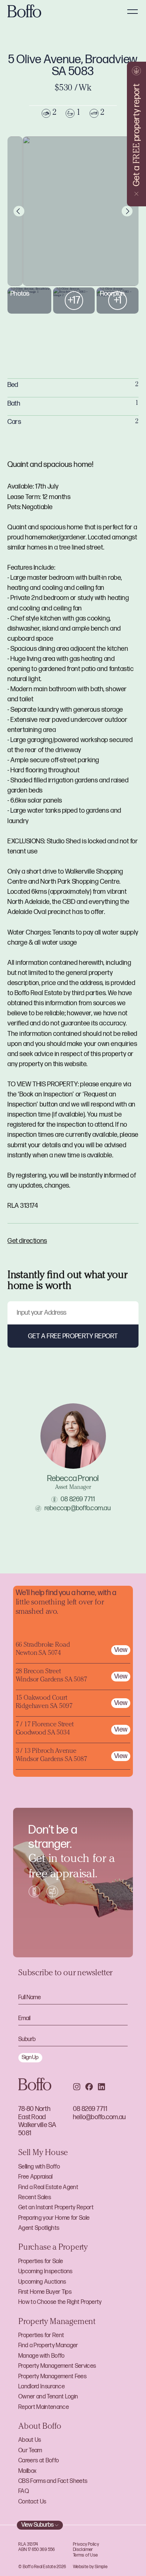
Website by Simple (90, 2567)
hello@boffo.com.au (99, 2117)
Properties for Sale (41, 2261)
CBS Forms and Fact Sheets (53, 2481)
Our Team (30, 2451)
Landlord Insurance (42, 2387)
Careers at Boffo (39, 2461)
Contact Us (32, 2502)
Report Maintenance (44, 2407)
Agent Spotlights (39, 2228)
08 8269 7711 (78, 1499)
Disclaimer (83, 2550)
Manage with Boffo (42, 2356)
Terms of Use (85, 2555)
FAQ (24, 2491)
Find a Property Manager (48, 2346)
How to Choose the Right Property (60, 2302)
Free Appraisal (36, 2177)
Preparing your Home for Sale (54, 2218)
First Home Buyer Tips (45, 2292)
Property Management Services (57, 2366)
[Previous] (19, 211)
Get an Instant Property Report (56, 2208)
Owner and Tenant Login (48, 2397)
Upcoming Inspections (45, 2272)
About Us (30, 2440)
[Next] (127, 211)
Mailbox (27, 2471)
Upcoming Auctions (42, 2282)
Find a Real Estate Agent (48, 2187)
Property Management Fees (52, 2377)
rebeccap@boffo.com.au (78, 1508)
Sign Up (30, 2057)
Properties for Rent (41, 2335)
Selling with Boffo (39, 2167)
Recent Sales (35, 2198)
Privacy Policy (86, 2544)
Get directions (27, 1241)
